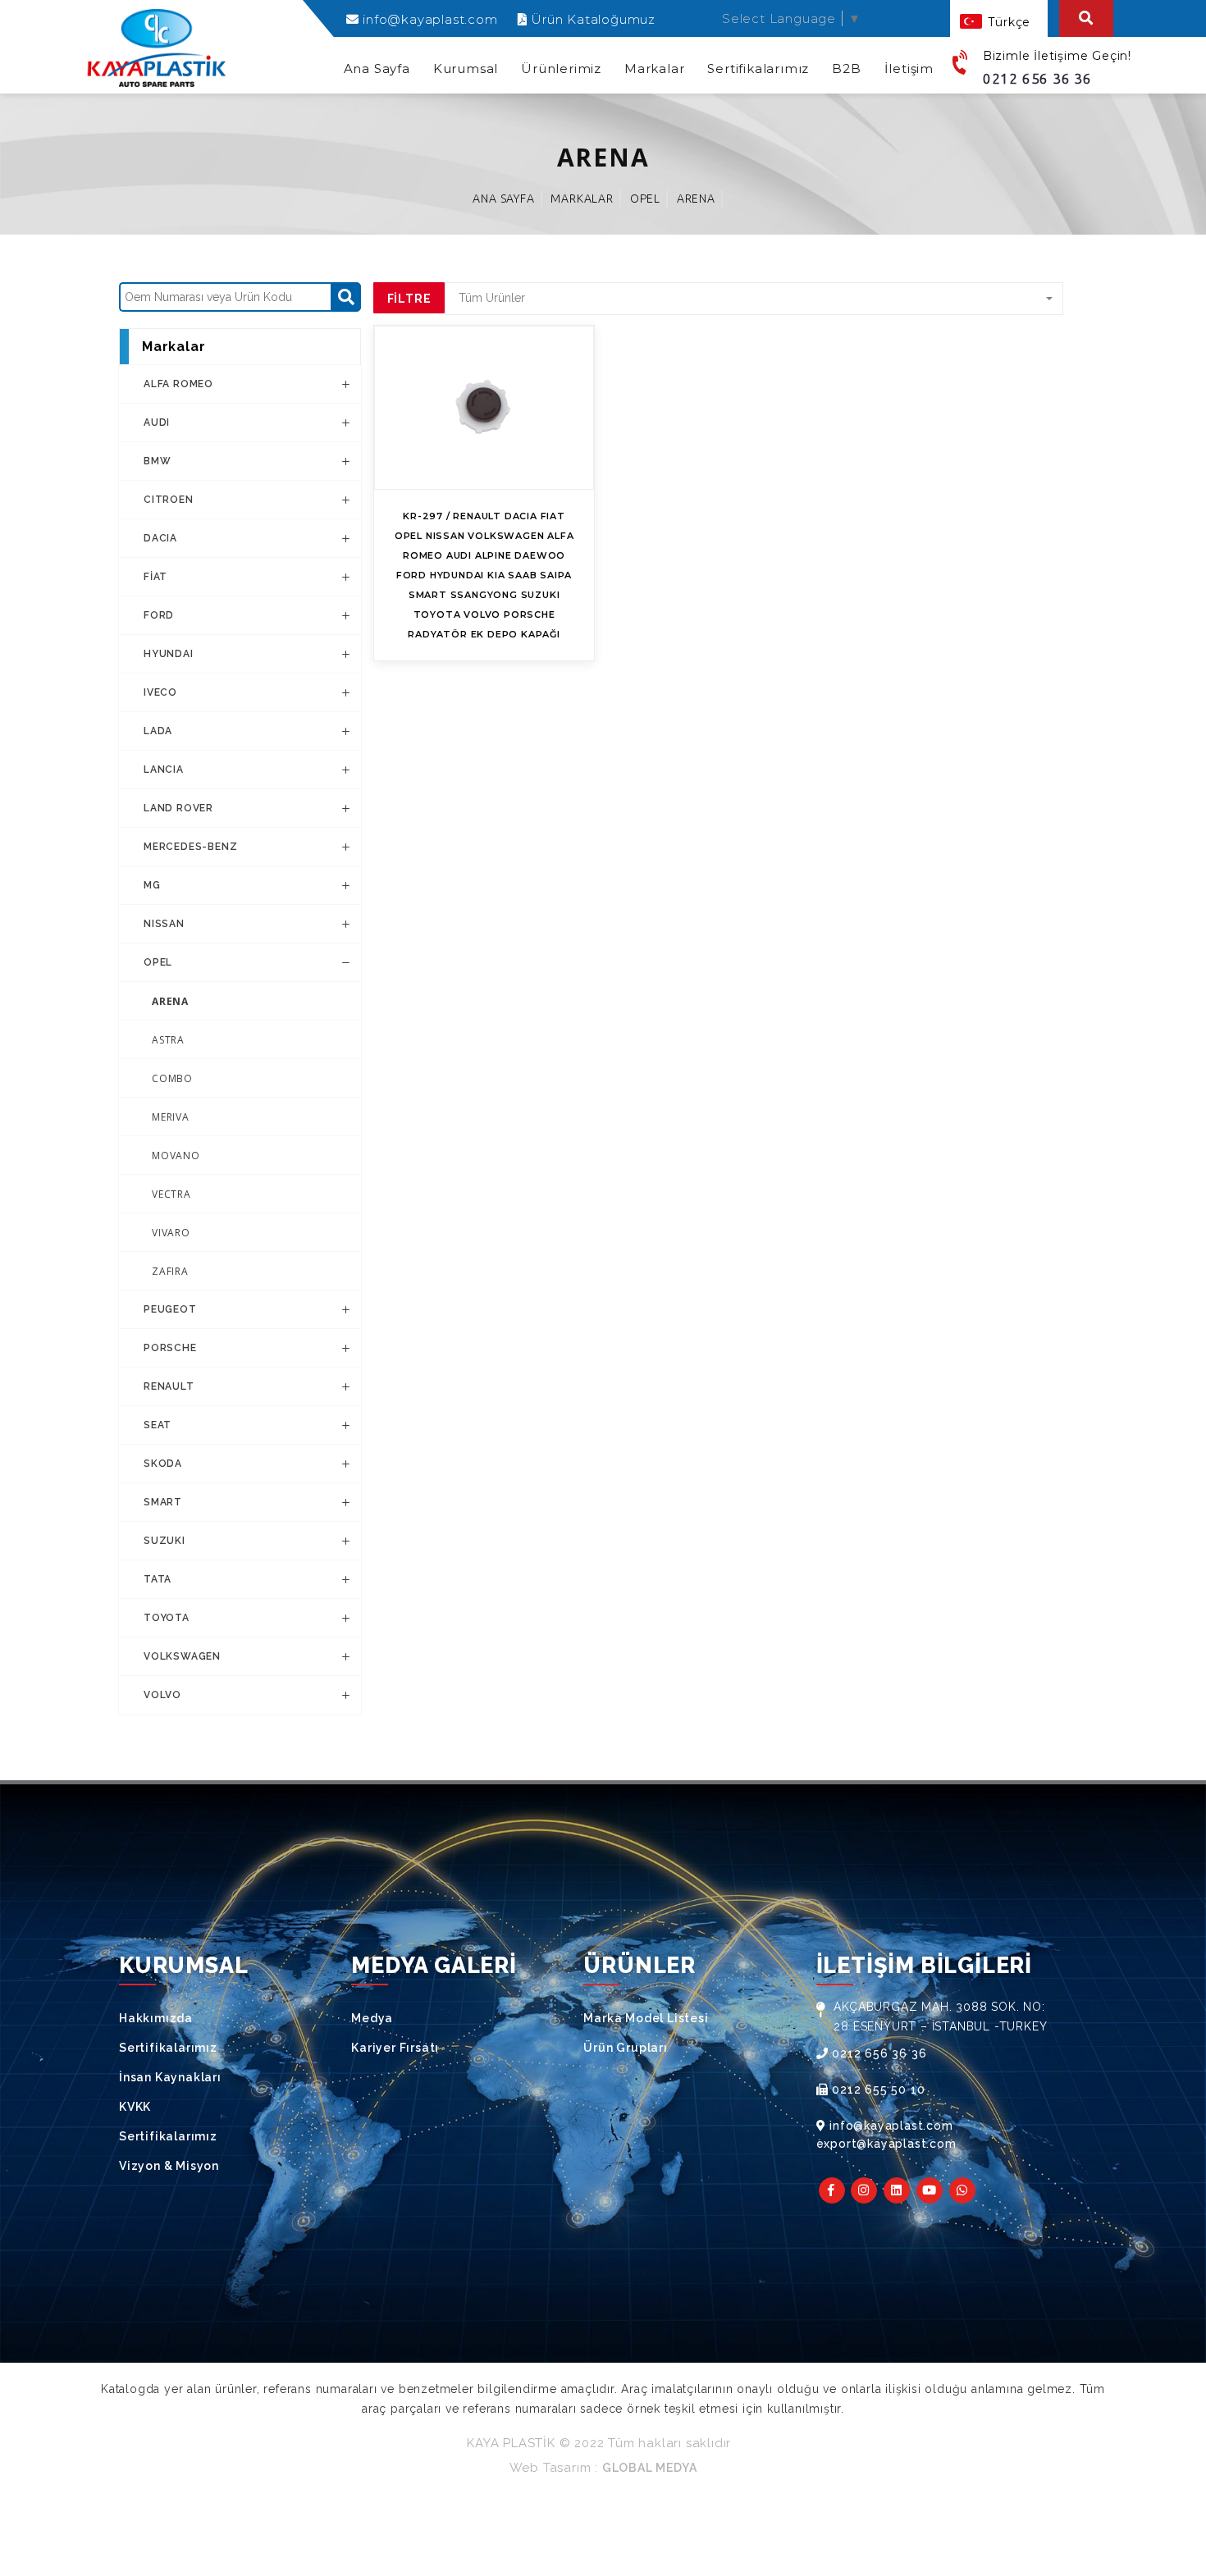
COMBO (172, 1078)
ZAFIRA (170, 1271)
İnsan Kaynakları (170, 2077)
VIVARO (171, 1233)
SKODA (163, 1464)
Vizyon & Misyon (169, 2166)
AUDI (157, 422)
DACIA (160, 538)
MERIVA (171, 1117)
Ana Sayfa (377, 69)
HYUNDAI (169, 654)
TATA (158, 1579)
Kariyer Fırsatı (395, 2048)
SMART (163, 1502)
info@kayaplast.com (428, 19)
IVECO (160, 692)
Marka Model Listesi (646, 2018)
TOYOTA (167, 1618)
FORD (159, 615)
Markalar (654, 69)
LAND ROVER (178, 808)
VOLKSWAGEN (182, 1656)
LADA (158, 731)
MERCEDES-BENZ (190, 847)
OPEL (645, 199)
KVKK (135, 2107)
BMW (157, 461)
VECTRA (171, 1194)
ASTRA (168, 1040)
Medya (372, 2018)
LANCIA (164, 770)
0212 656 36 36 (1037, 78)
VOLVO (162, 1695)
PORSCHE (170, 1348)
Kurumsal (466, 69)
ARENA (696, 199)
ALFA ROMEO (178, 384)
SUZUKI (164, 1541)
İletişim (909, 69)
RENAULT (169, 1386)
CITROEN (169, 500)
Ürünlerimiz (561, 69)
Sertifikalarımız (758, 69)
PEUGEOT (170, 1309)
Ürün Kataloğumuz (591, 19)
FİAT (155, 577)
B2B (846, 69)
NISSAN (164, 924)
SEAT (158, 1425)
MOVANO (176, 1156)
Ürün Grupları (625, 2048)
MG (152, 885)
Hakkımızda (156, 2018)
